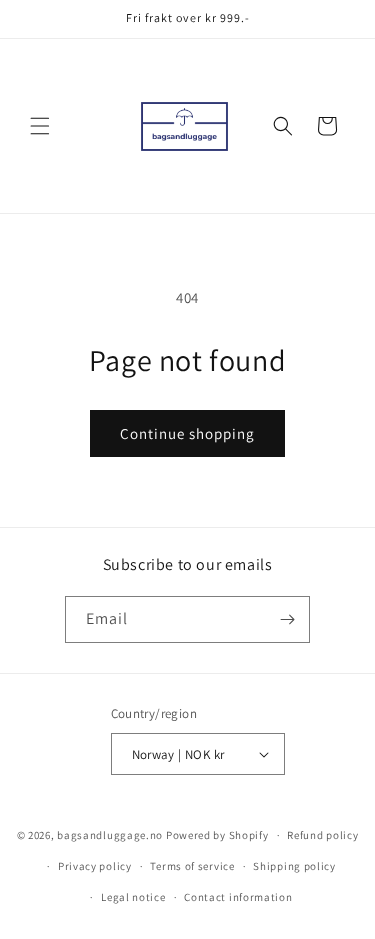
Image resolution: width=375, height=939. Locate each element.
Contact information (238, 897)
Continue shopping (187, 433)
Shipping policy (294, 866)
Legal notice (133, 897)
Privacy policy (95, 866)
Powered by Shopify (217, 835)
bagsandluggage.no (110, 835)
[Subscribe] (287, 619)
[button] (40, 126)
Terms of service (192, 866)
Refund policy (322, 835)
